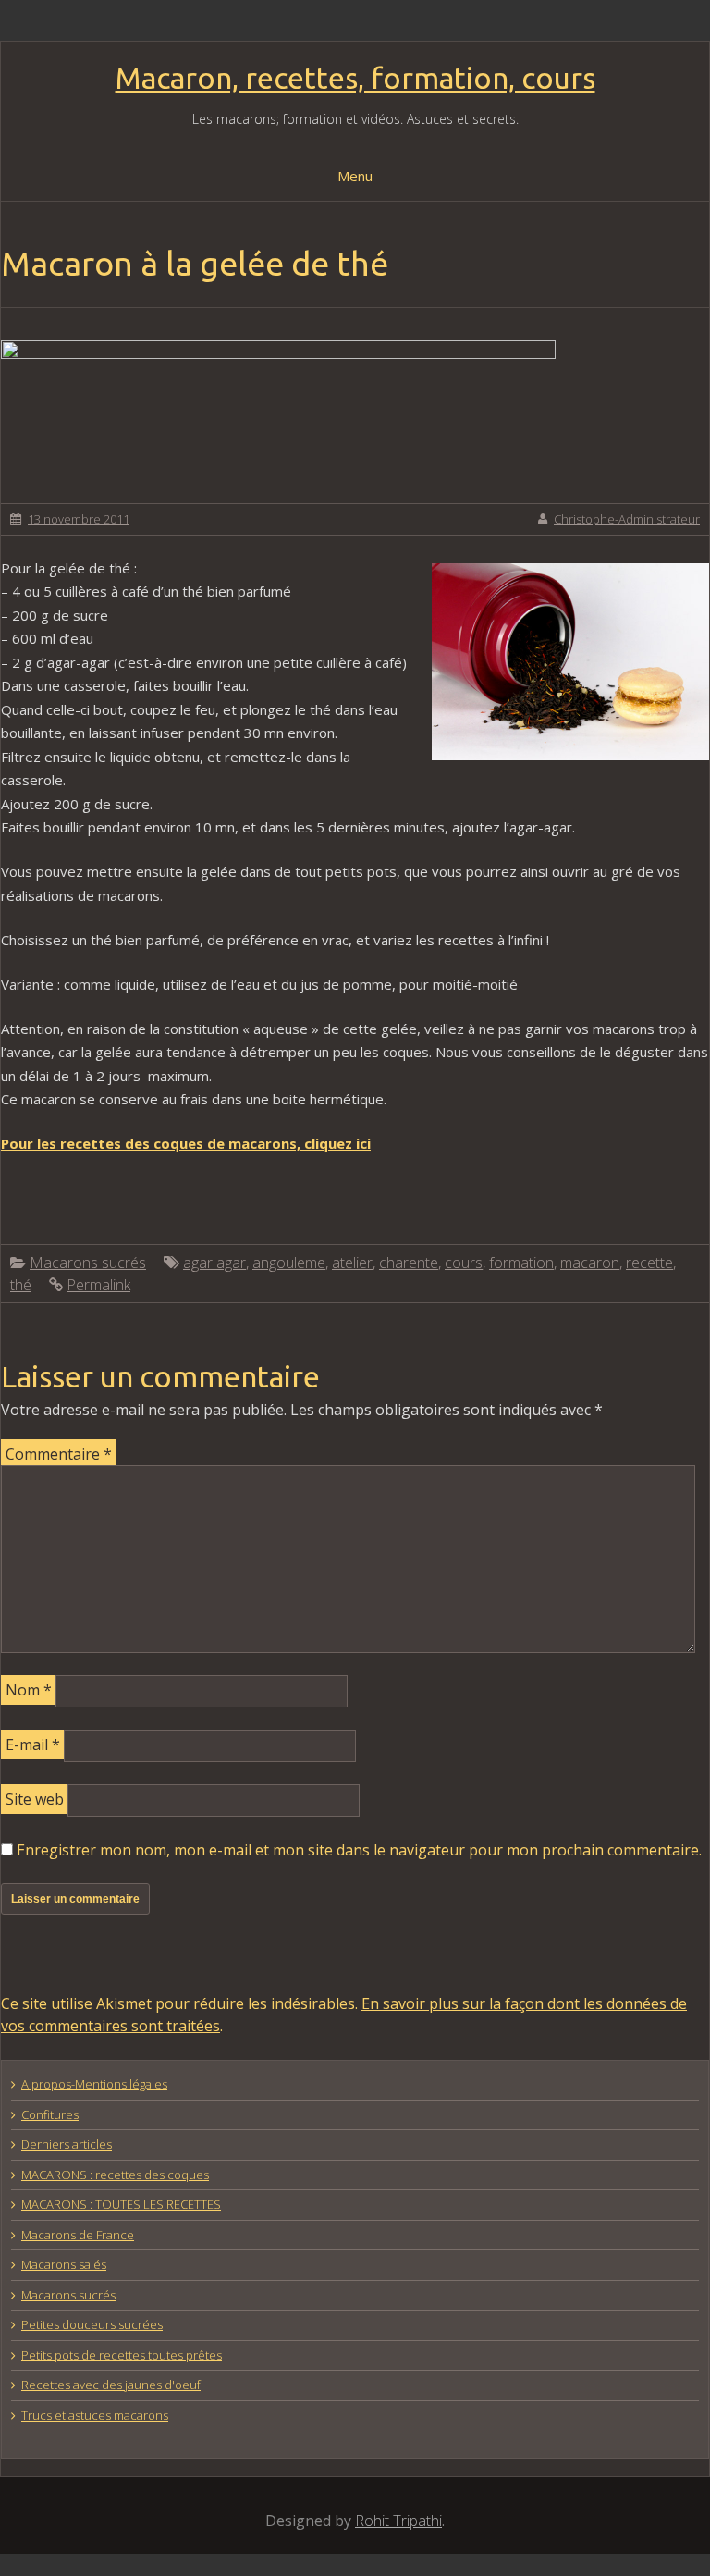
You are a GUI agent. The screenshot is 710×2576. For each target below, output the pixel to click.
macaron (590, 1263)
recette (649, 1263)
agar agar (214, 1263)
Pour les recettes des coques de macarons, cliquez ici (186, 1143)
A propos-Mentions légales (94, 2084)
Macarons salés (64, 2264)
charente (409, 1263)
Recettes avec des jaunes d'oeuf (111, 2385)
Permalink (98, 1285)
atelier (352, 1263)
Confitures (50, 2114)
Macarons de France (78, 2235)
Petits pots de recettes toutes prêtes (122, 2355)
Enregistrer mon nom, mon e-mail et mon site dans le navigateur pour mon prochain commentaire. (359, 1850)
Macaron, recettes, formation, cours (355, 78)
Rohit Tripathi (398, 2521)
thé (21, 1285)
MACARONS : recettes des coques (115, 2175)
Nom (29, 1690)
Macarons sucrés (88, 1263)
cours (464, 1263)
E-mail (33, 1744)
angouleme (289, 1263)
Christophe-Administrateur (627, 519)
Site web (35, 1799)
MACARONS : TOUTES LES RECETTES (121, 2204)
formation (521, 1263)
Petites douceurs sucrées (92, 2324)
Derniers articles (67, 2144)
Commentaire (59, 1454)
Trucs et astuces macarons (95, 2415)
